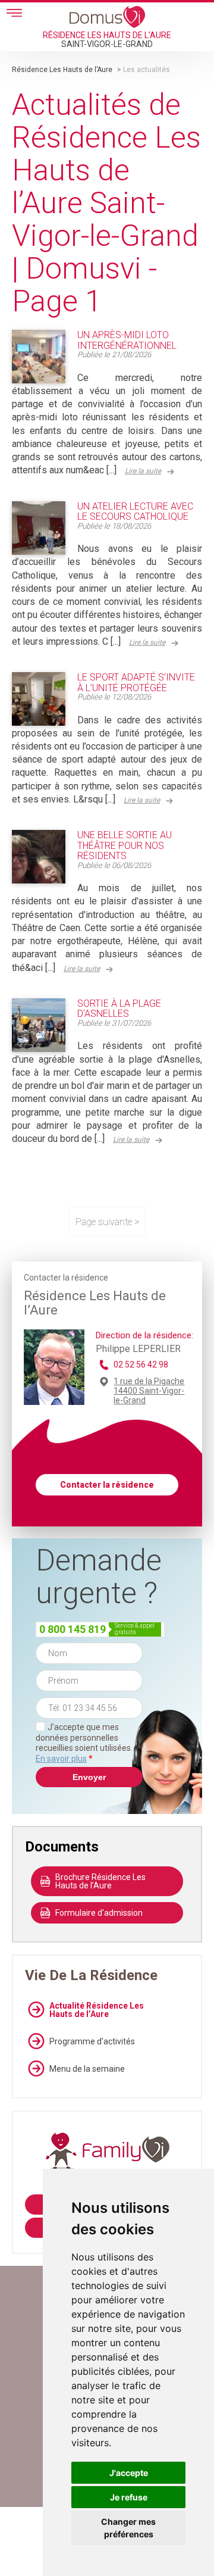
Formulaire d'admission (99, 1913)
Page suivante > (107, 1222)
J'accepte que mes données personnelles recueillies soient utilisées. (84, 1743)
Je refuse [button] (129, 2497)
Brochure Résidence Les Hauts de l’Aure (100, 1881)
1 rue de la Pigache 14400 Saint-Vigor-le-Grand (149, 1391)
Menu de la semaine (87, 2069)
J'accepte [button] (129, 2473)
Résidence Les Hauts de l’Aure (62, 70)
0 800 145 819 (73, 1629)
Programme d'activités (92, 2041)
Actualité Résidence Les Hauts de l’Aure (97, 2010)
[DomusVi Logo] (107, 17)
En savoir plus (61, 1759)
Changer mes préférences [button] (128, 2528)
